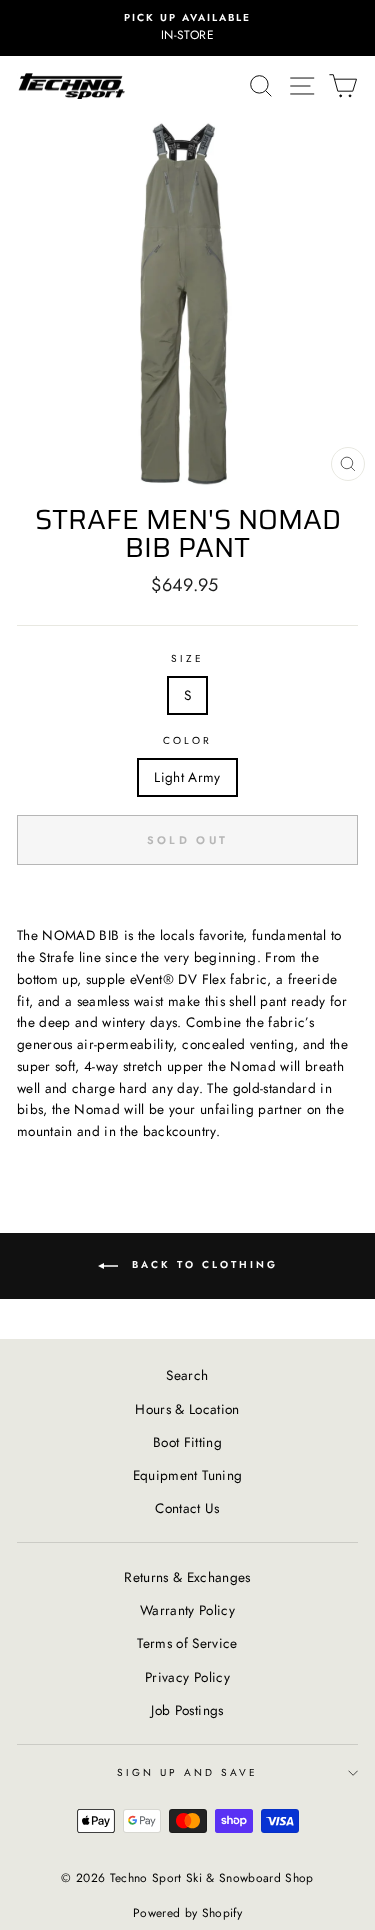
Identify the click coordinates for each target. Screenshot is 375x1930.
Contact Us (187, 1508)
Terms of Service (187, 1643)
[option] (187, 28)
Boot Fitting (187, 1442)
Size (187, 658)
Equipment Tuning (187, 1475)
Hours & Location (187, 1409)
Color (187, 740)
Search (187, 1375)
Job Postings (187, 1710)
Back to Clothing (202, 1264)
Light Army (187, 777)
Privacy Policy (187, 1677)
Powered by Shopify (187, 1913)
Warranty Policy (187, 1610)
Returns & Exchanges (187, 1577)
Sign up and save (188, 1772)
